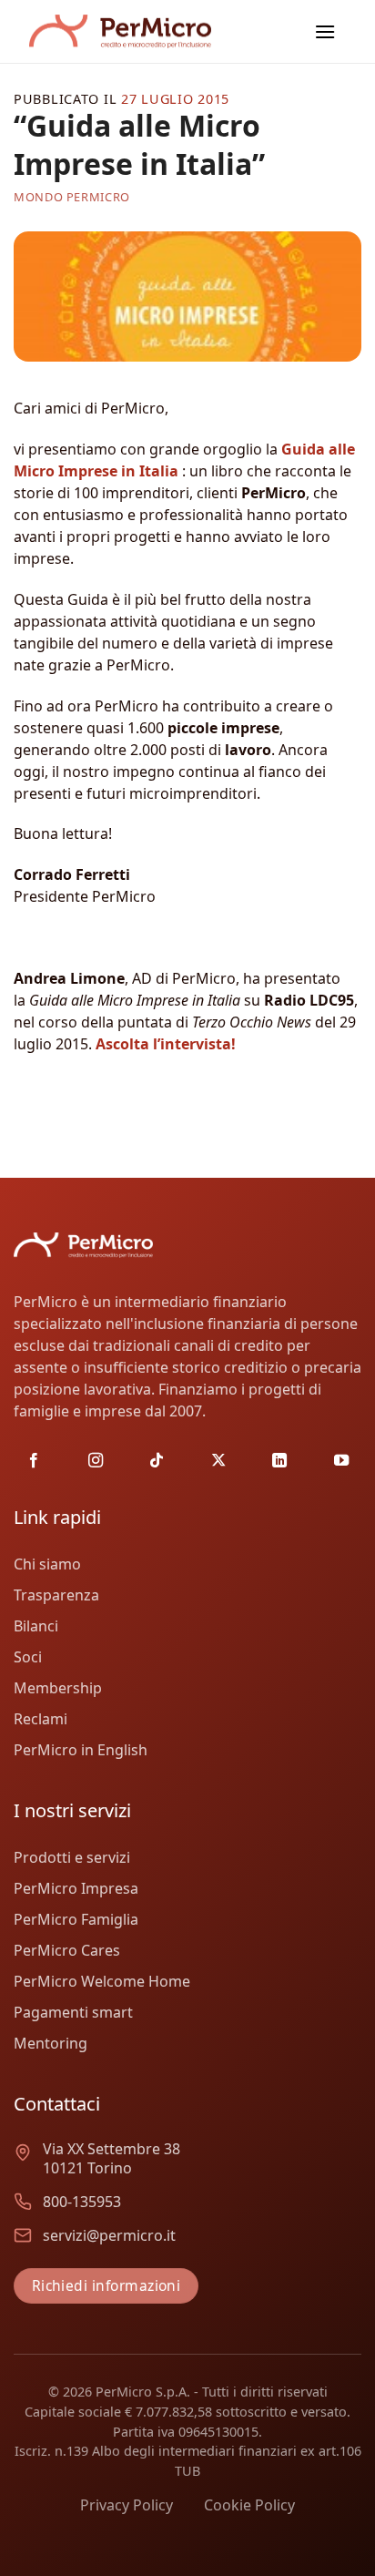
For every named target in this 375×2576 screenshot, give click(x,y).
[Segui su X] (218, 1461)
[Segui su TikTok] (157, 1461)
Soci (28, 1657)
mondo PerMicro (72, 197)
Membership (58, 1688)
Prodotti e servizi (72, 1857)
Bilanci (36, 1626)
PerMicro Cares (67, 1950)
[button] (325, 31)
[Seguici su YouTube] (341, 1461)
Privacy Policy (127, 2505)
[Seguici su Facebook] (34, 1461)
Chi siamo (47, 1564)
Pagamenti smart (73, 2012)
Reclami (41, 1719)
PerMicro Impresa (76, 1888)
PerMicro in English (81, 1750)
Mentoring (51, 2043)
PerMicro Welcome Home (102, 1981)
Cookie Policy (249, 2505)
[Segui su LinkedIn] (279, 1461)
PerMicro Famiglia (76, 1919)
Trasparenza (56, 1595)
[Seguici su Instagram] (96, 1461)
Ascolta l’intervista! (164, 1044)
